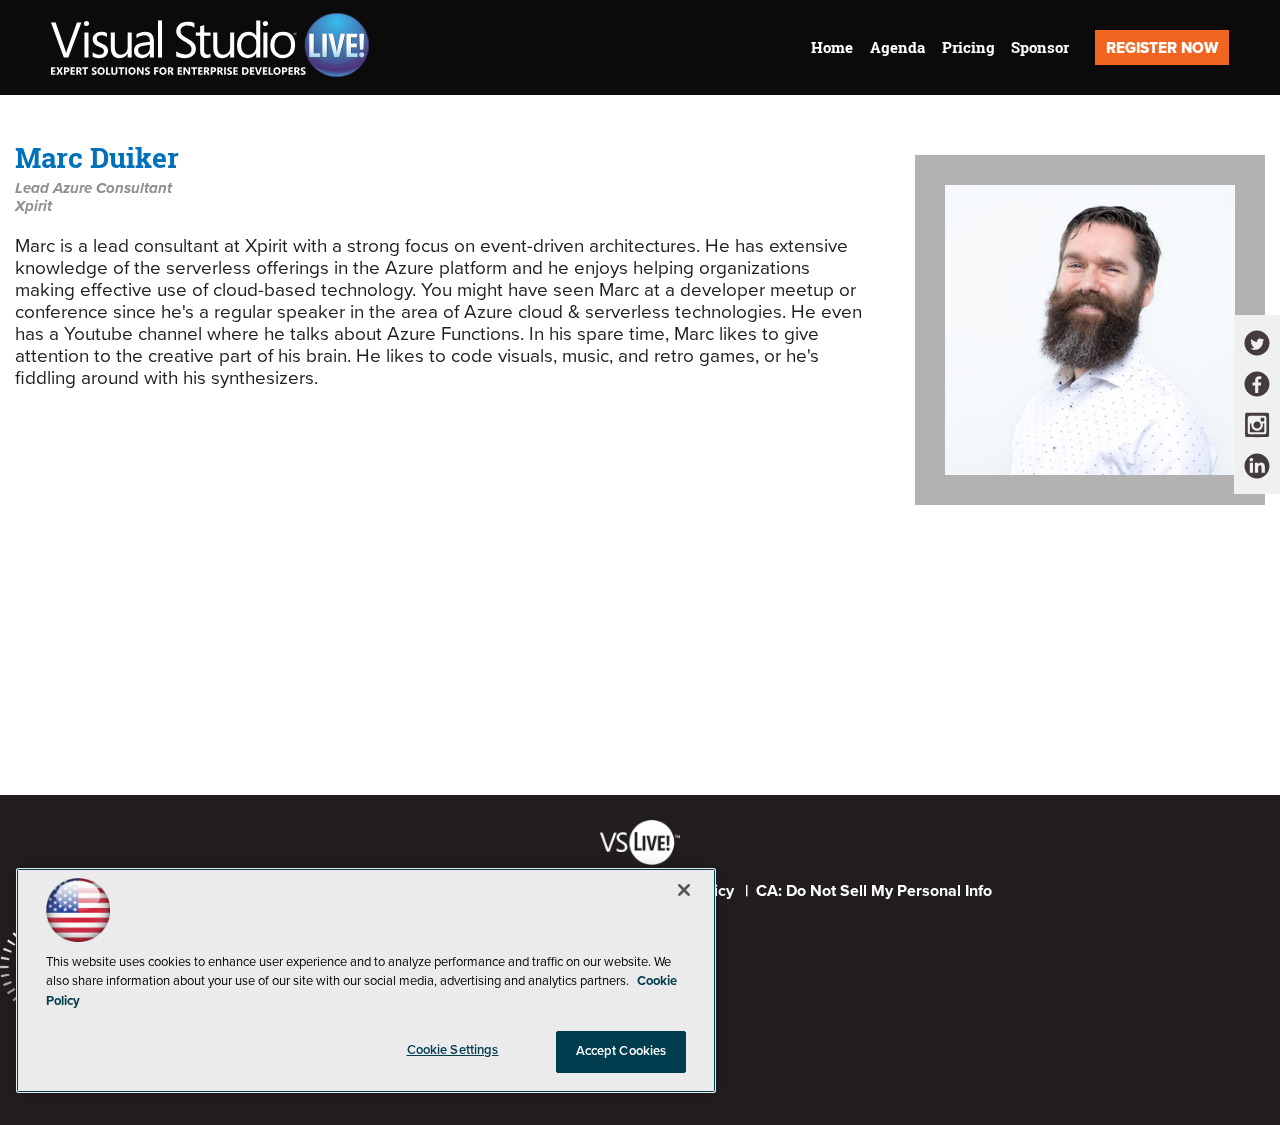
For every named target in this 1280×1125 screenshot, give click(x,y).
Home (832, 47)
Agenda (897, 47)
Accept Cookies (621, 1051)
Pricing (968, 47)
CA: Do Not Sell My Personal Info (874, 891)
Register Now (1162, 48)
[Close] (684, 890)
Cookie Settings (453, 1050)
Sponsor (1040, 47)
